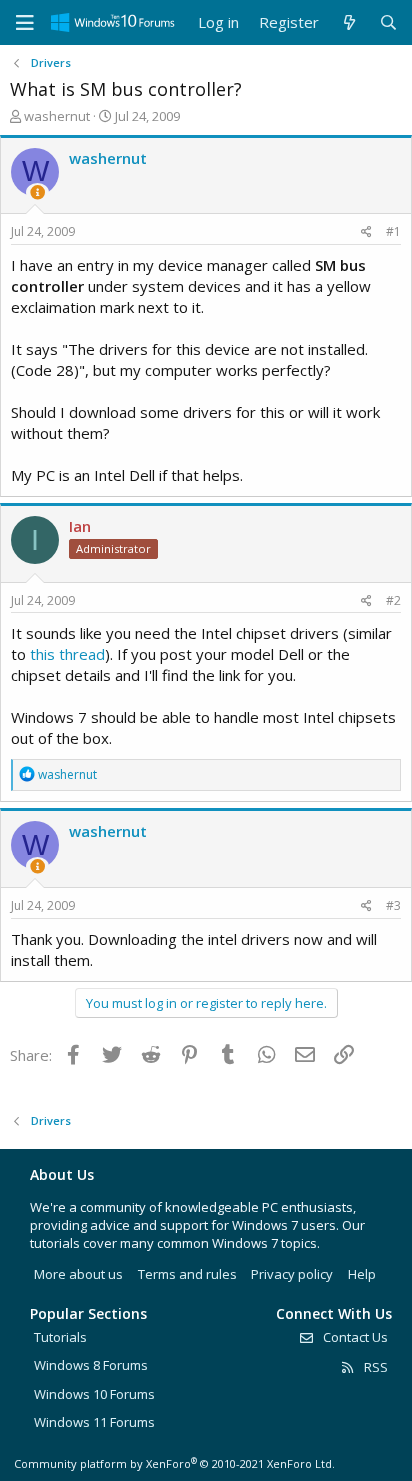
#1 (393, 231)
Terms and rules (187, 1274)
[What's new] (348, 22)
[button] (25, 23)
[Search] (388, 22)
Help (362, 1274)
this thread (67, 654)
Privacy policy (292, 1274)
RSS (374, 1367)
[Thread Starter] (37, 192)
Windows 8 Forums (91, 1365)
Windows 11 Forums (94, 1422)
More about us (78, 1274)
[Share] (366, 232)
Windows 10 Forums (94, 1394)
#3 (393, 905)
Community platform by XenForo (174, 1463)
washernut (57, 116)
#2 (393, 600)
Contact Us (354, 1337)
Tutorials (60, 1337)
